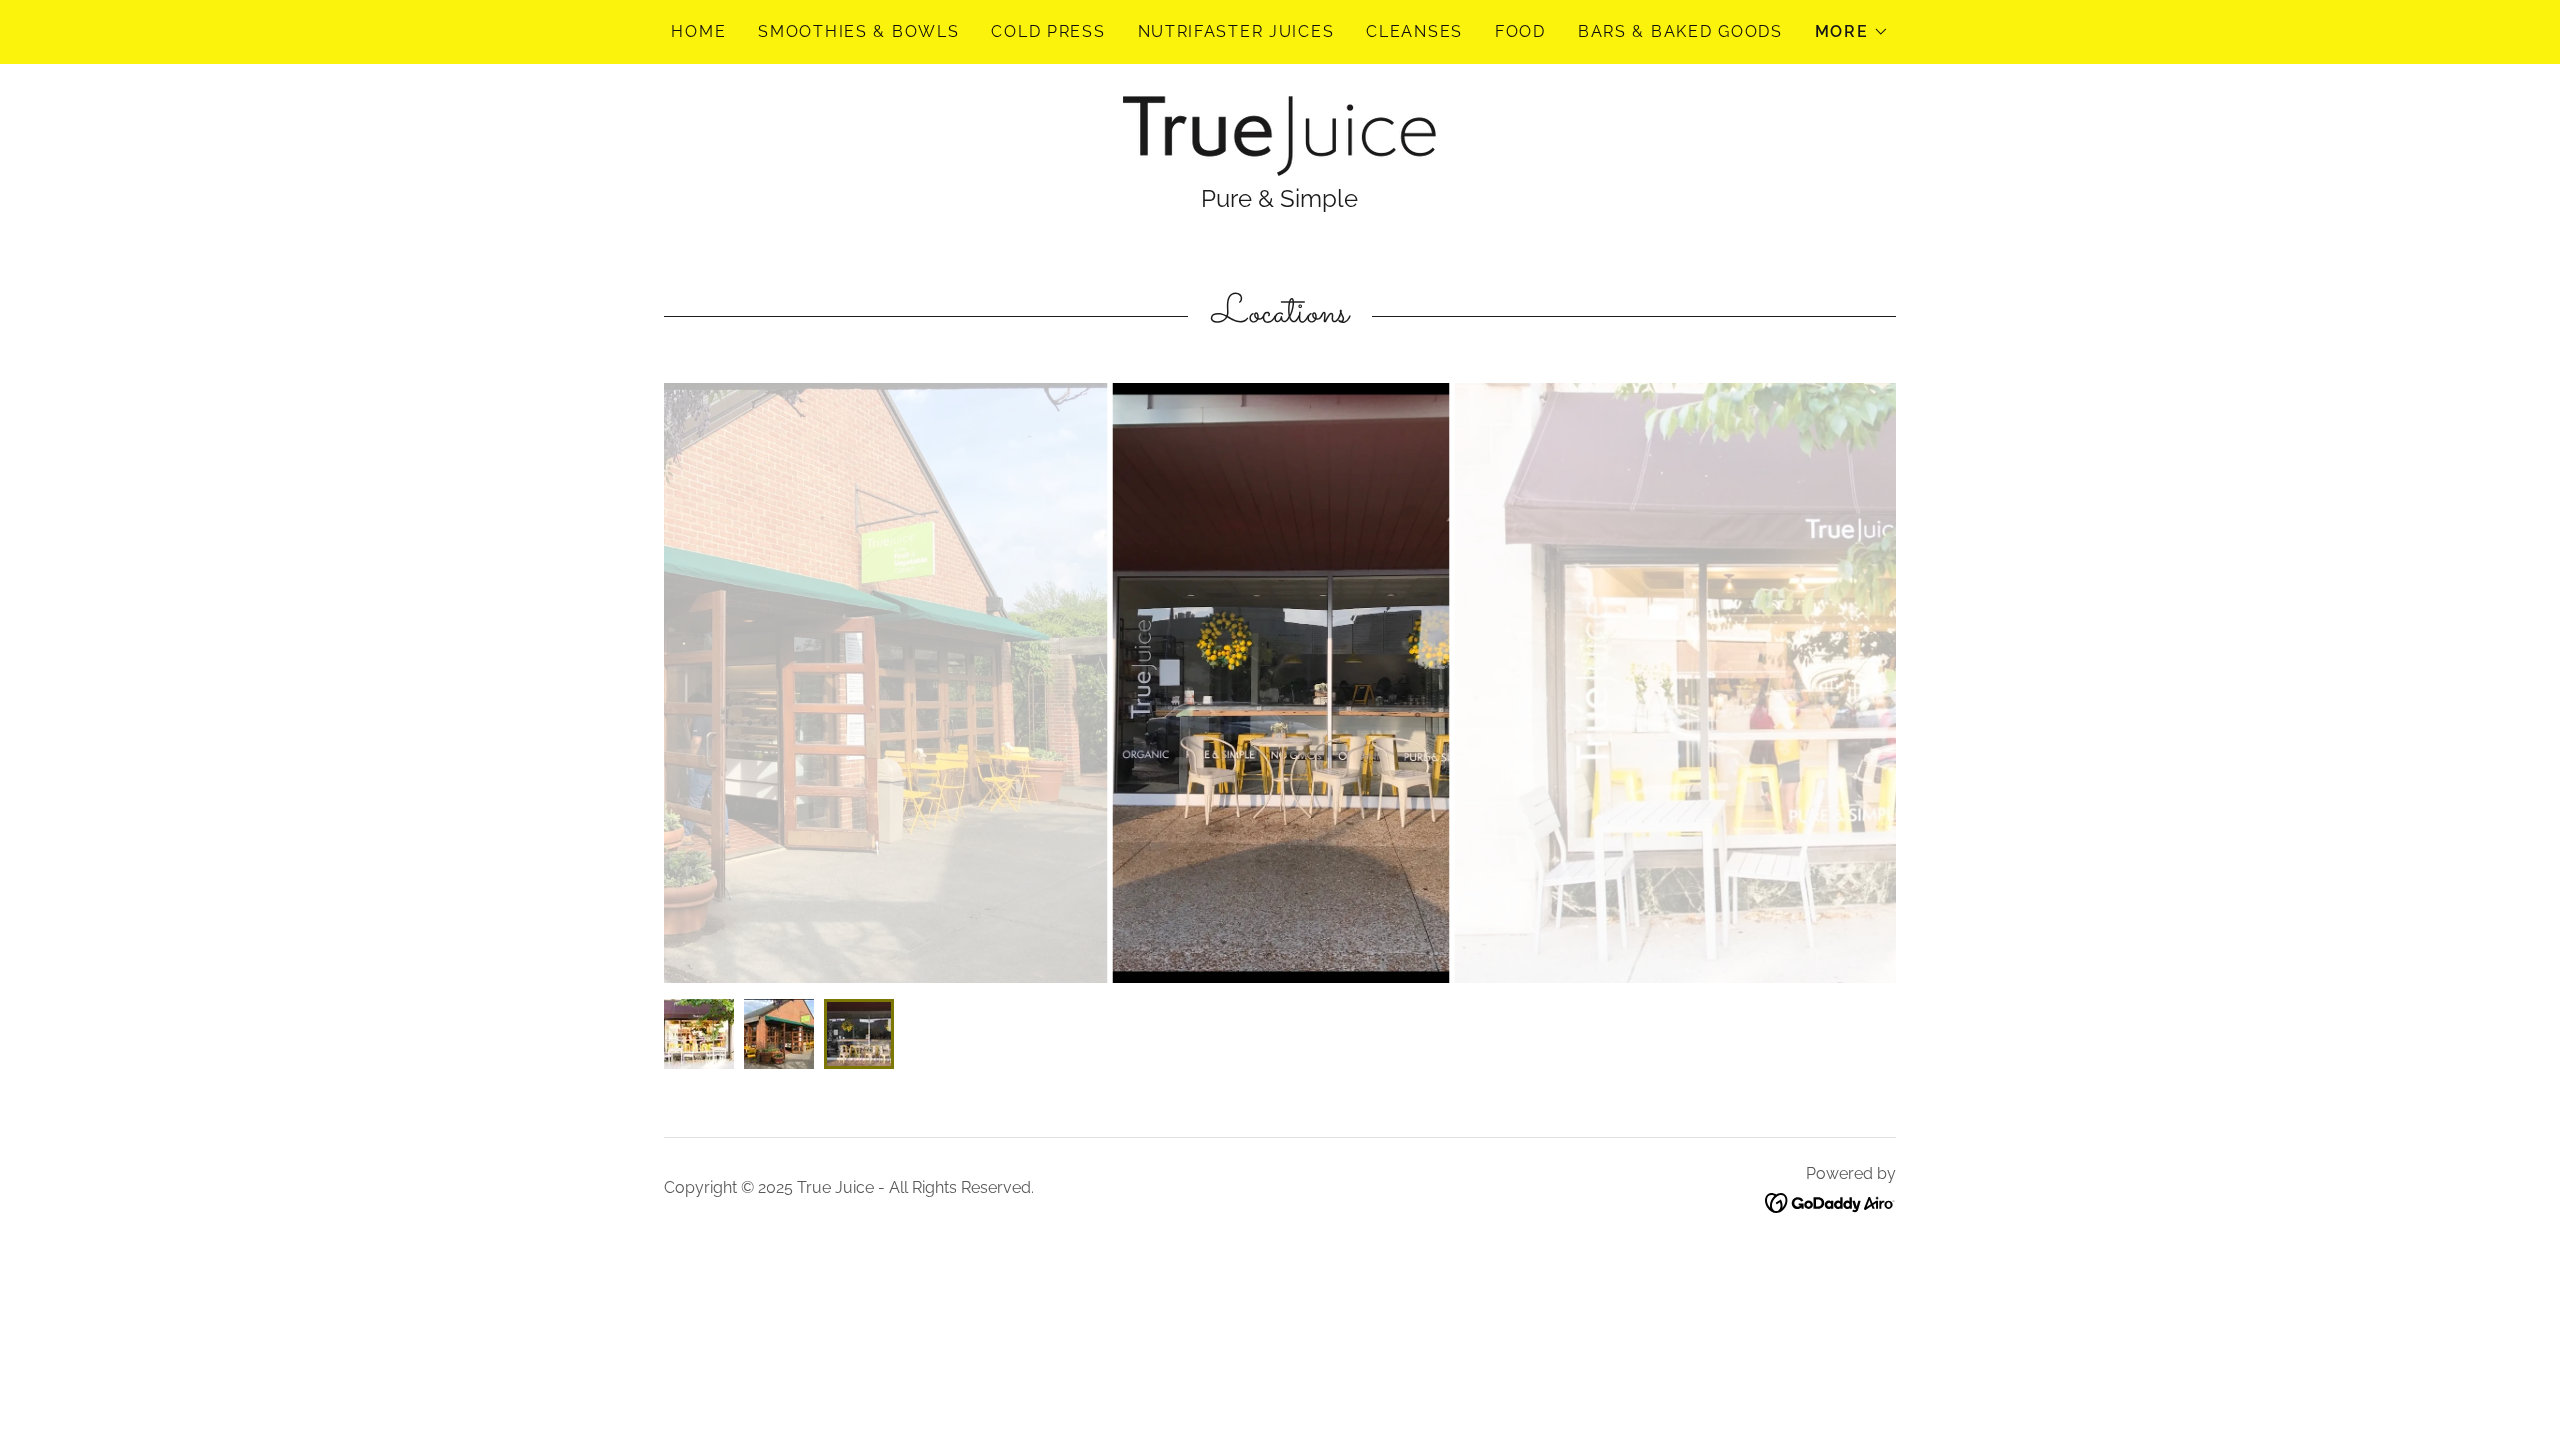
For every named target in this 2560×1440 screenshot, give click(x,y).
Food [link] (1520, 31)
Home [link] (698, 31)
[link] (1279, 134)
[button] (1852, 32)
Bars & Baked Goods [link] (1680, 31)
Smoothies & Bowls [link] (858, 31)
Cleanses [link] (1414, 31)
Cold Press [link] (1048, 31)
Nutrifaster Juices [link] (1236, 31)
